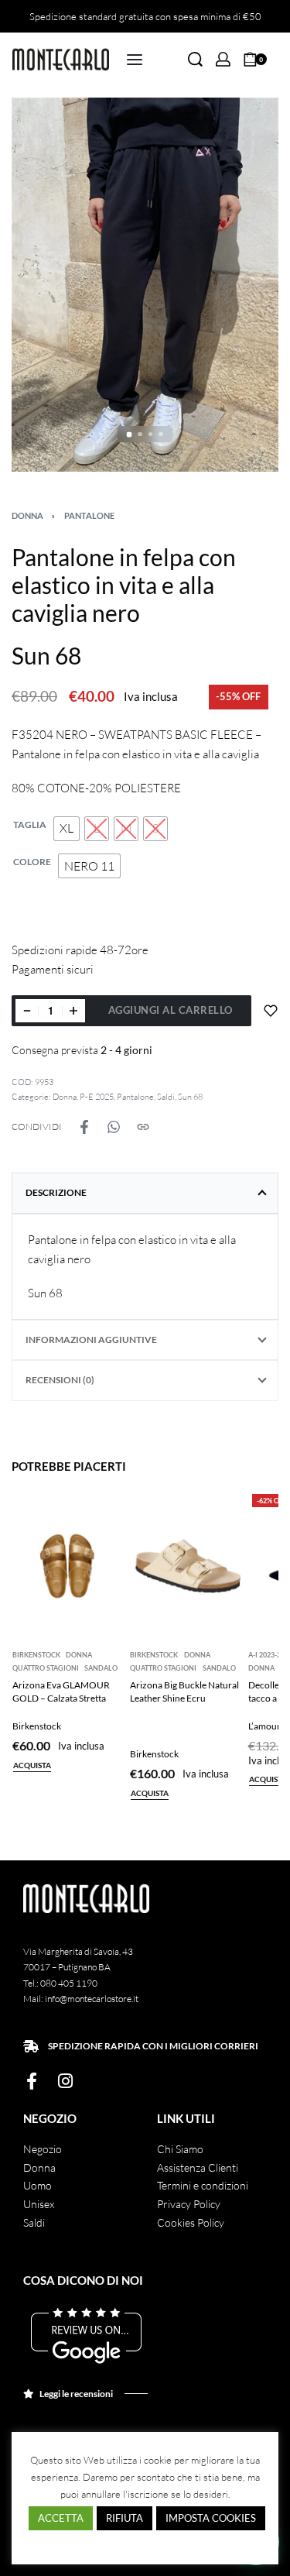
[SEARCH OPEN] (195, 59)
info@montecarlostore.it (92, 1999)
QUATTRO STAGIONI (46, 1668)
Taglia (30, 824)
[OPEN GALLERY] (145, 285)
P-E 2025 (97, 1097)
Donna (27, 515)
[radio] (67, 829)
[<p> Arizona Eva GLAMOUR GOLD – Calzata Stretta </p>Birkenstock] (68, 1564)
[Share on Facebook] (84, 1127)
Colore (32, 862)
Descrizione (56, 1192)
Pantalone (89, 515)
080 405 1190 (69, 1983)
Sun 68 (190, 1097)
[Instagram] (65, 2081)
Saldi (166, 1097)
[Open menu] (135, 60)
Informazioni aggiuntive (91, 1340)
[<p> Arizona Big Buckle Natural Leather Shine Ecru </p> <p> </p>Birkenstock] (185, 1564)
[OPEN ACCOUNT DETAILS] (223, 59)
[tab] (145, 1193)
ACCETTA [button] (61, 2518)
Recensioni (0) (60, 1380)
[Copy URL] (143, 1127)
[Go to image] (130, 434)
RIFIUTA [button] (125, 2518)
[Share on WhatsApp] (114, 1127)
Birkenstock (36, 1655)
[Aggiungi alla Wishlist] (271, 1011)
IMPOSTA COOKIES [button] (211, 2518)
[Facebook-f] (32, 2081)
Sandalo (101, 1668)
